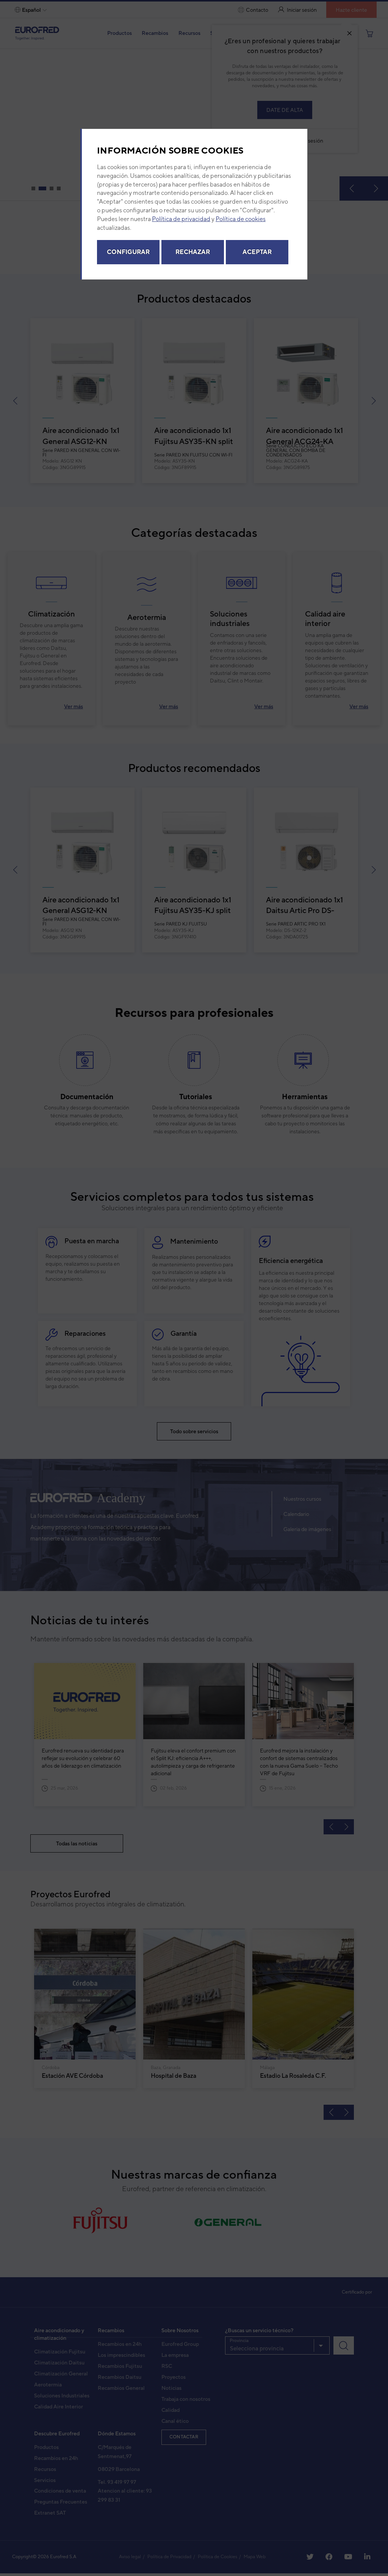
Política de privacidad (181, 221)
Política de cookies (241, 221)
